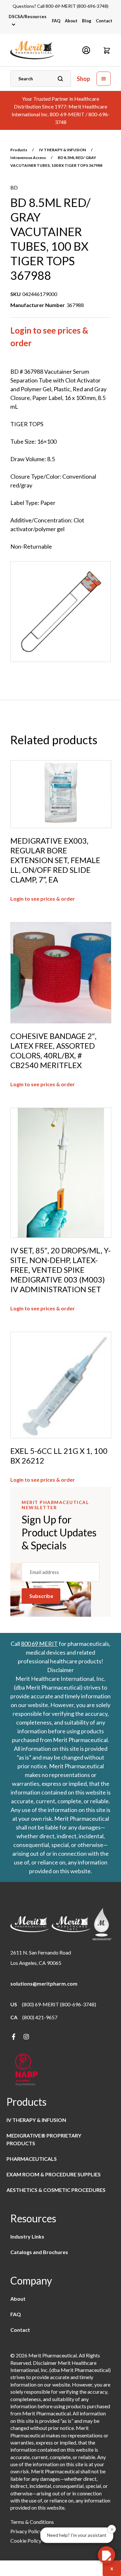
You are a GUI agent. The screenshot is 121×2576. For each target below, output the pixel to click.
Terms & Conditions (32, 2522)
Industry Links (27, 2236)
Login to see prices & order (49, 337)
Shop (83, 79)
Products (19, 150)
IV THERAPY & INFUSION (62, 150)
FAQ (56, 21)
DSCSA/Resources (28, 17)
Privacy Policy (26, 2531)
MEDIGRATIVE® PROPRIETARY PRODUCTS (44, 2139)
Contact (104, 21)
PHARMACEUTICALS (32, 2159)
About (71, 21)
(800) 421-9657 (40, 2017)
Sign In (86, 50)
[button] (107, 50)
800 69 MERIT (39, 1644)
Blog (87, 21)
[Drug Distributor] (26, 2070)
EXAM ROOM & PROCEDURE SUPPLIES (54, 2174)
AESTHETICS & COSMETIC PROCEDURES (56, 2190)
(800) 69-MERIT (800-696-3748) (59, 2004)
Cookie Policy (26, 2541)
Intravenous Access (28, 158)
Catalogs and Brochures (39, 2252)
